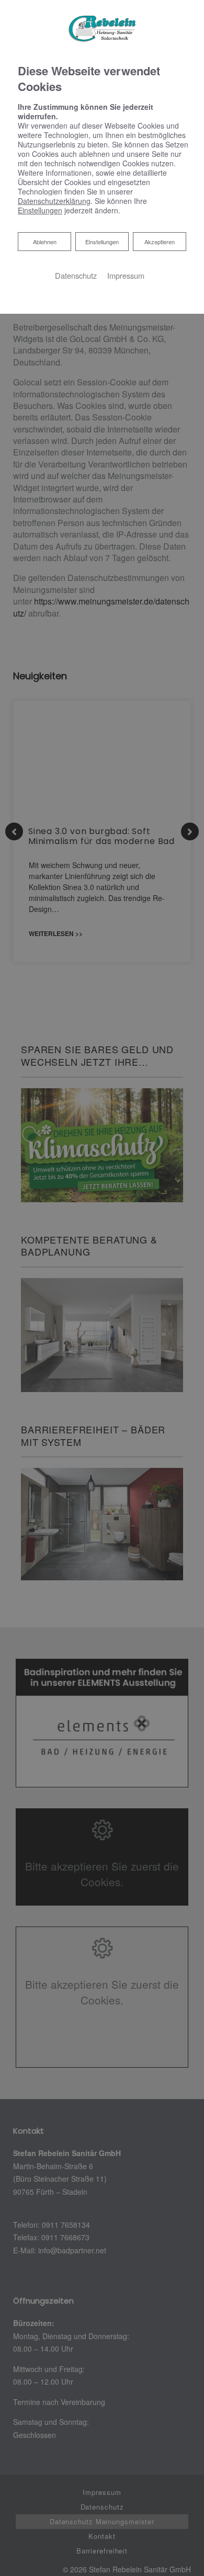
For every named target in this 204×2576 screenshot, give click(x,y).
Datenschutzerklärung (54, 201)
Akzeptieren (160, 242)
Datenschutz (76, 275)
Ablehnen (44, 241)
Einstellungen (102, 242)
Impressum (126, 275)
